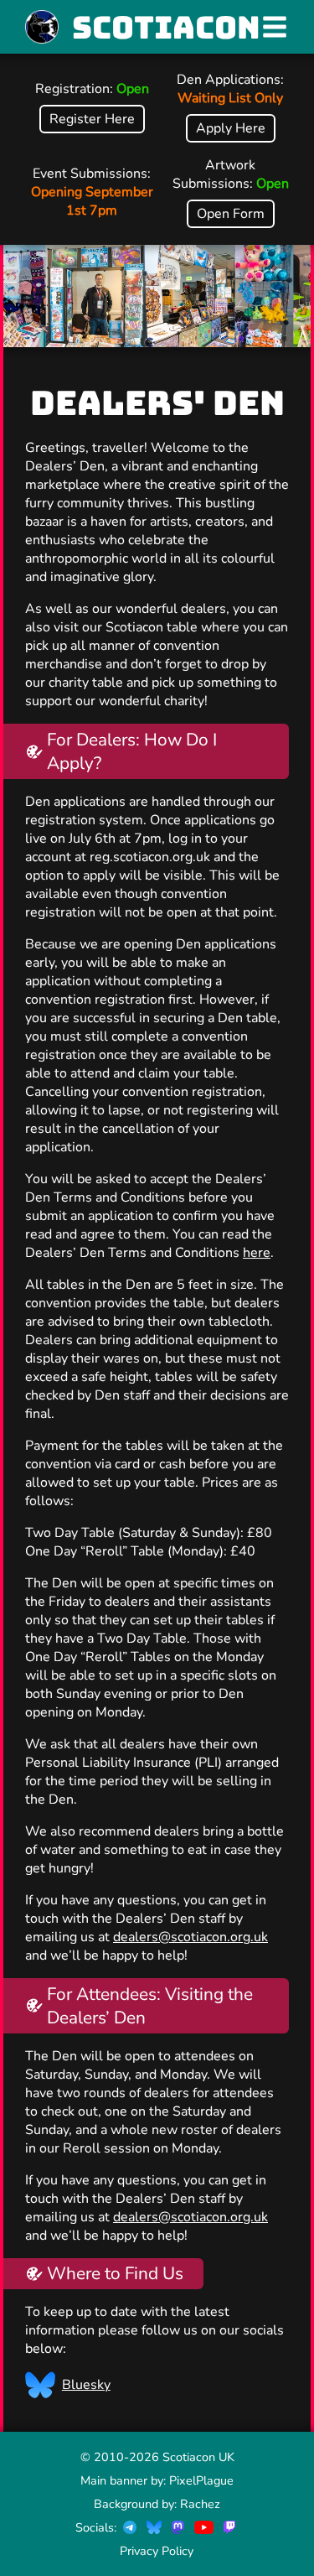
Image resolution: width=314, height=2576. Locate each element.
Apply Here (231, 128)
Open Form (231, 214)
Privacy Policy (157, 2551)
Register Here (92, 119)
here (257, 1253)
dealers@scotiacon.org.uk (190, 1937)
